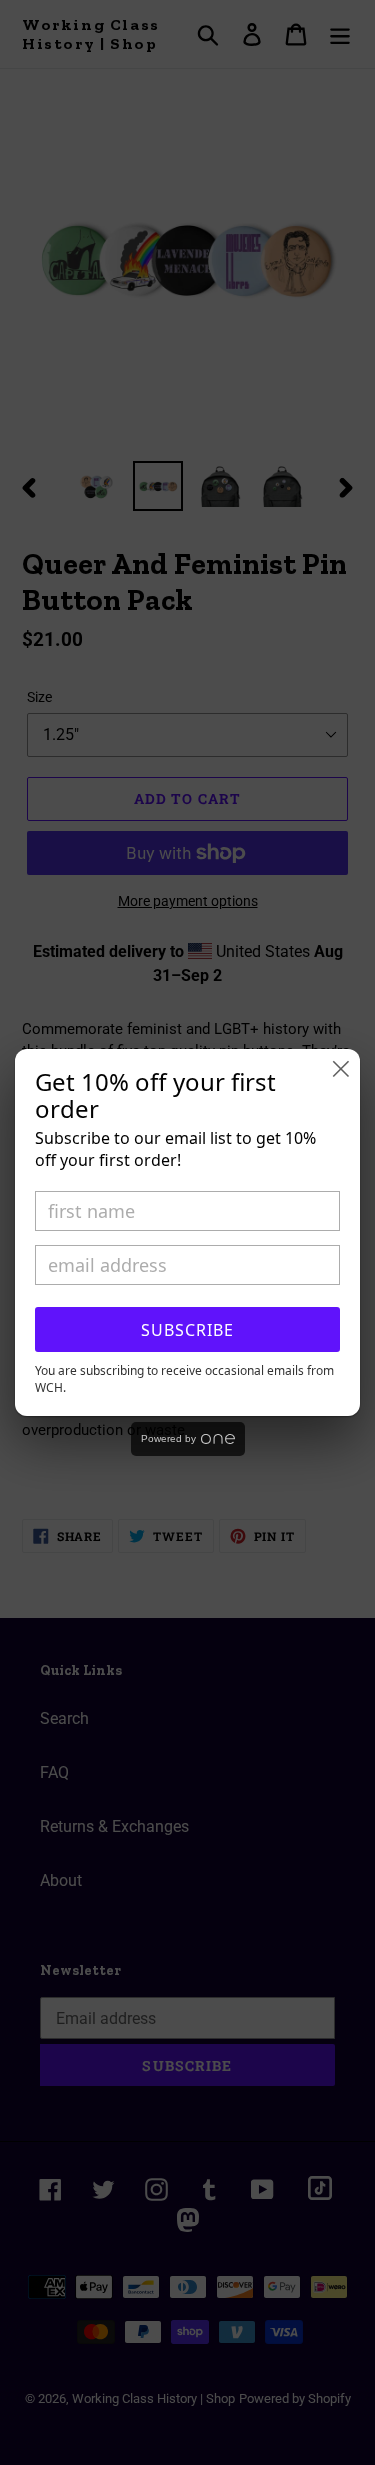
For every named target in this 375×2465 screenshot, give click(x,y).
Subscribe (187, 1330)
